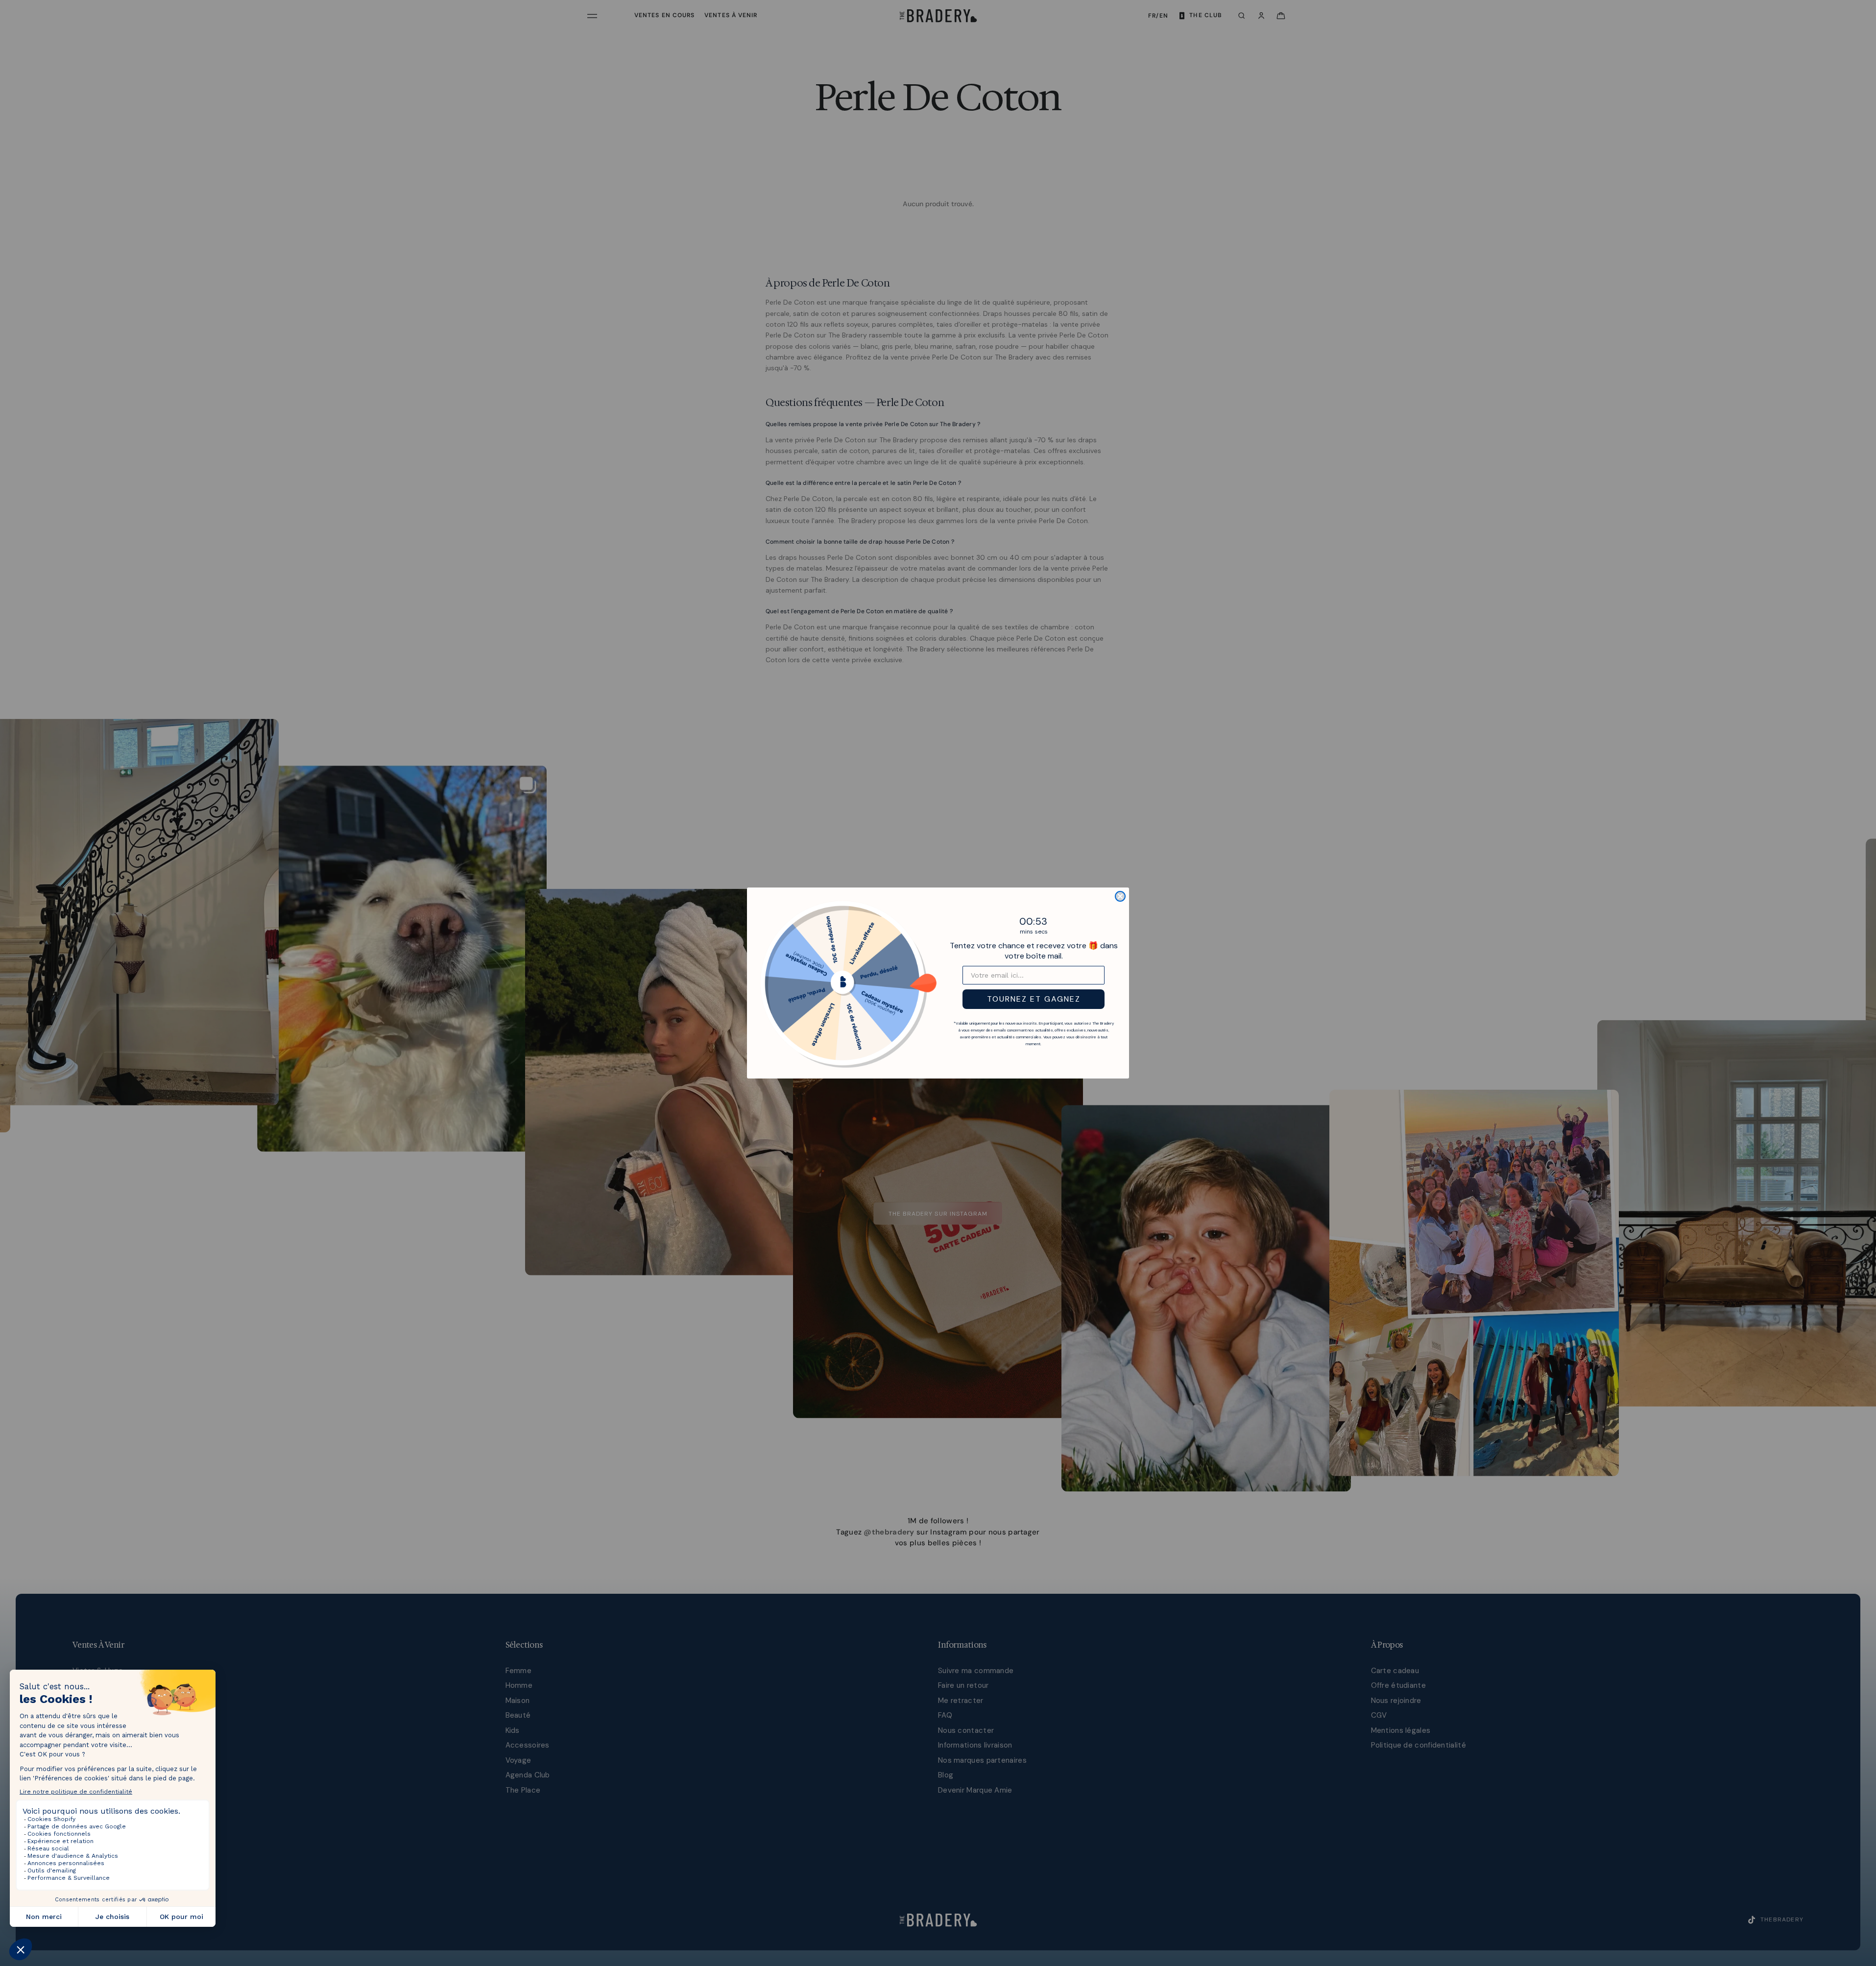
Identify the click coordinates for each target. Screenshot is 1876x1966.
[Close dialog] (1120, 896)
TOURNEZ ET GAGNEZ (1034, 999)
